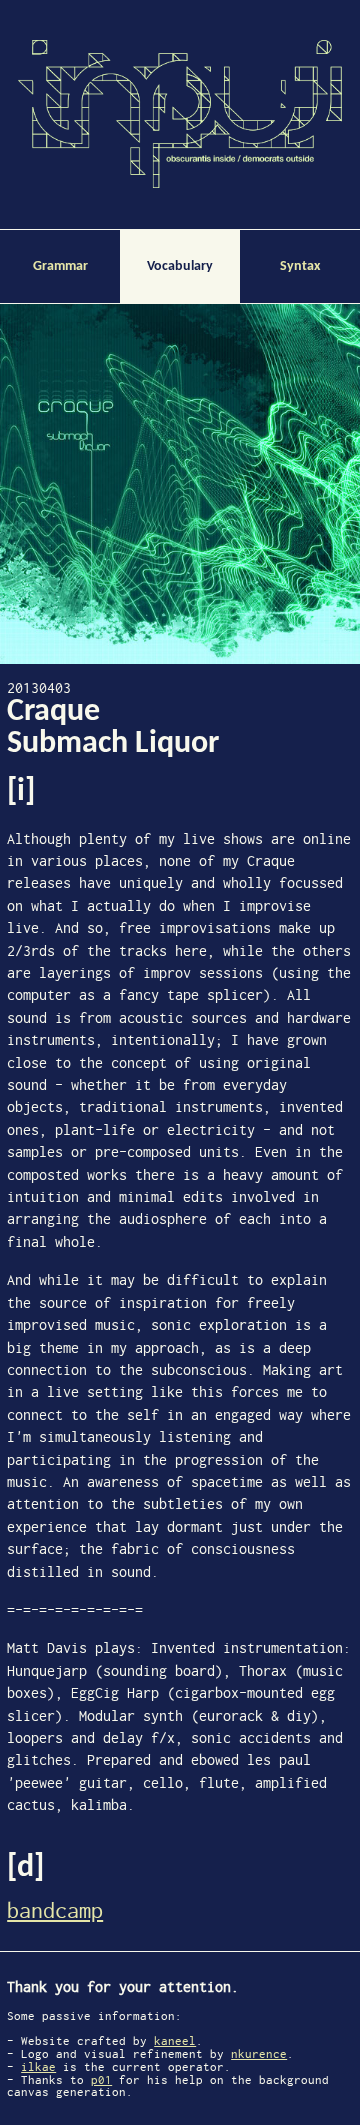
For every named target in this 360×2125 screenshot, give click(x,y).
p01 (101, 2080)
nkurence (259, 2054)
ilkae (38, 2067)
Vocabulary (180, 266)
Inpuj (180, 114)
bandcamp (55, 1910)
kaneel (175, 2041)
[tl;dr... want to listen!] (180, 484)
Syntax (300, 266)
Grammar (60, 266)
